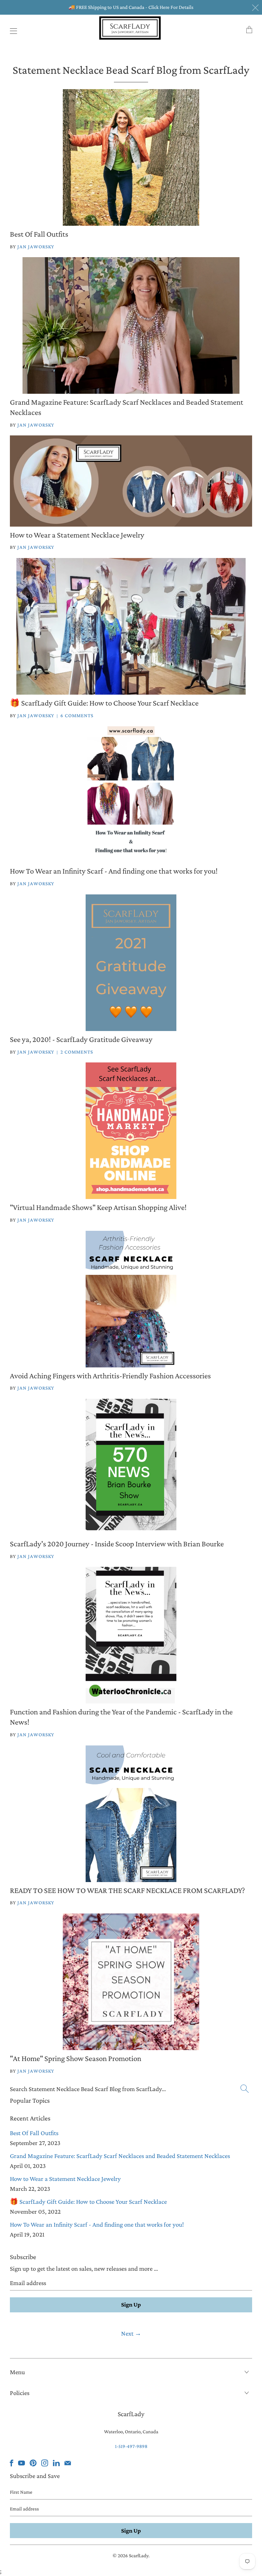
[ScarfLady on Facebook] (12, 2463)
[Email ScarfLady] (68, 2463)
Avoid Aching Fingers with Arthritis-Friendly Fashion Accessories (110, 1376)
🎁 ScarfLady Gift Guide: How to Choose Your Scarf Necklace (104, 703)
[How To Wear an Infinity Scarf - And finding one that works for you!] (131, 794)
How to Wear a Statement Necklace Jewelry (77, 535)
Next (131, 2333)
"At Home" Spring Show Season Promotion (76, 2058)
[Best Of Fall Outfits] (131, 157)
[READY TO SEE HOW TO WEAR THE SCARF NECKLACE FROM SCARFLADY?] (131, 1814)
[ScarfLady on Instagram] (45, 2463)
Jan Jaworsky (36, 247)
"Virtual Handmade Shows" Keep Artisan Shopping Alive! (98, 1207)
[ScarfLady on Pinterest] (33, 2463)
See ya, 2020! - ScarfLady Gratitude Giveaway (81, 1039)
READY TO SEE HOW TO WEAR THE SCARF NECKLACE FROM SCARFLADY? (127, 1890)
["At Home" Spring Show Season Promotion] (131, 1982)
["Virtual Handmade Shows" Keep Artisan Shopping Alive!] (131, 1131)
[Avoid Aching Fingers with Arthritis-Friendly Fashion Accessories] (131, 1299)
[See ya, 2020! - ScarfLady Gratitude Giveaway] (131, 963)
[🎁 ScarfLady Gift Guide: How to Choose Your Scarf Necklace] (131, 626)
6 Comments (77, 715)
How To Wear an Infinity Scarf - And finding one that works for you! (114, 871)
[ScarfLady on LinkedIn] (56, 2463)
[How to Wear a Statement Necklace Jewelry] (131, 481)
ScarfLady (139, 2556)
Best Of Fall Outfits (39, 234)
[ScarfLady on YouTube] (21, 2463)
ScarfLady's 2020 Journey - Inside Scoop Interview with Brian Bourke (117, 1544)
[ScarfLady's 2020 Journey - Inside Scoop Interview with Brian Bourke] (131, 1467)
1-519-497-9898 (131, 2446)
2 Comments (77, 1052)
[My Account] (12, 31)
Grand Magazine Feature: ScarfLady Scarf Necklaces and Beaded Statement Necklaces (120, 2156)
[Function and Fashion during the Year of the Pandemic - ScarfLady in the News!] (131, 1635)
